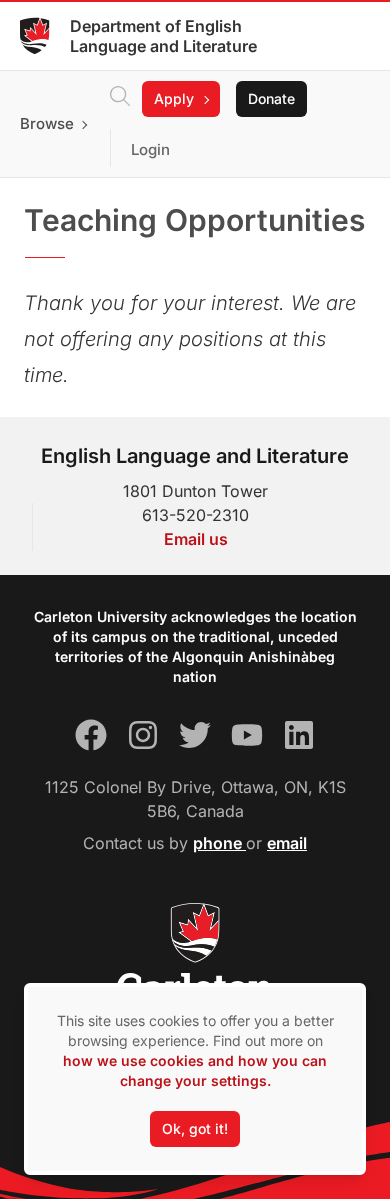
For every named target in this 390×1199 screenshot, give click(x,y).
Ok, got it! (195, 1128)
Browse (47, 123)
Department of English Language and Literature (163, 36)
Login (150, 149)
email (287, 843)
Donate (271, 98)
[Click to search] (120, 99)
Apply (174, 98)
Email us (196, 539)
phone (219, 843)
